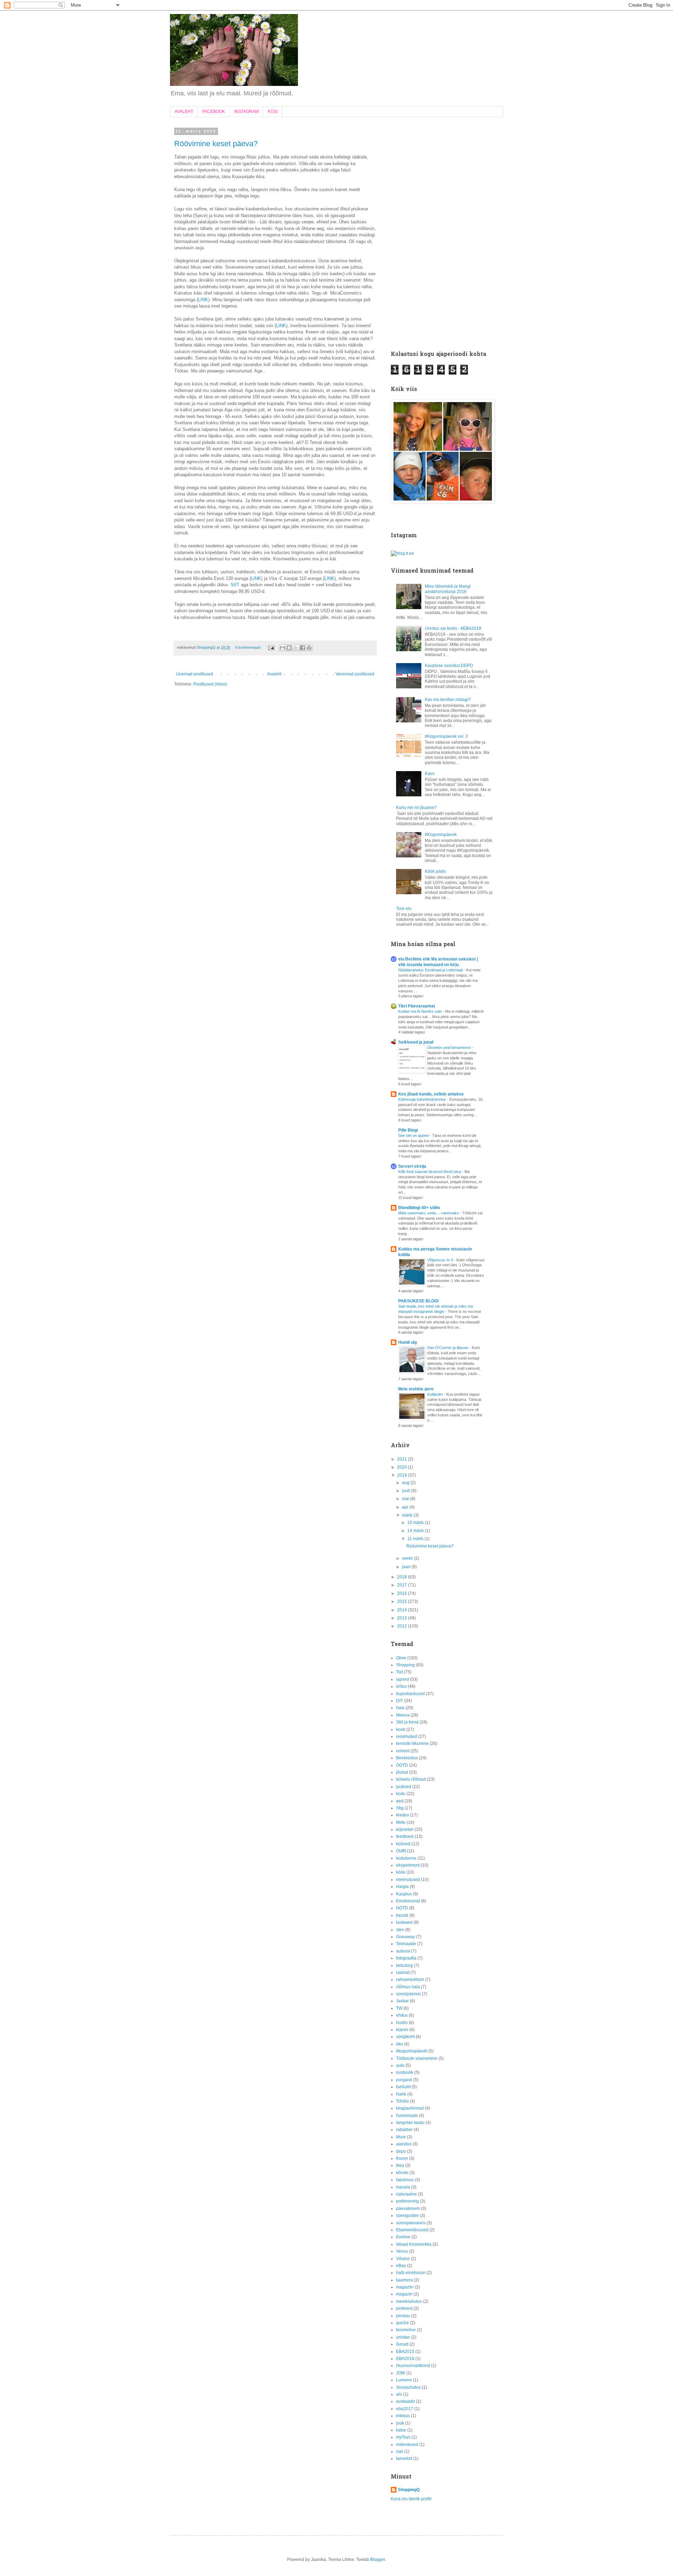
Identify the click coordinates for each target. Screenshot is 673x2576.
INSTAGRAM (246, 112)
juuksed (404, 1787)
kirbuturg (405, 1965)
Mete (401, 1822)
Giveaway (406, 1937)
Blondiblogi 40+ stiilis (419, 1208)
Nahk (401, 2094)
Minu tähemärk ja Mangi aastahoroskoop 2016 (448, 589)
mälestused (407, 2444)
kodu (401, 1794)
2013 (403, 1618)
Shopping (405, 1665)
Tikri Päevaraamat (417, 1006)
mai (406, 1499)
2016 (403, 1593)
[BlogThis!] (289, 648)
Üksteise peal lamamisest (450, 1047)
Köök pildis (435, 871)
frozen (402, 2158)
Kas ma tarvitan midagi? (448, 700)
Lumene (404, 2380)
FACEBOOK (214, 112)
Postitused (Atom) (210, 684)
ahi (399, 2394)
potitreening (407, 2201)
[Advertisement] (442, 235)
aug (406, 1483)
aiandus (404, 2144)
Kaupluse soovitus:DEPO (449, 666)
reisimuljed (407, 1737)
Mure (401, 2137)
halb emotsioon (411, 2273)
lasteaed (404, 1922)
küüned (403, 1844)
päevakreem (408, 2209)
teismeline (406, 2330)
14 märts (416, 1531)
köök (401, 1872)
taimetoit (404, 2459)
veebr (408, 1558)
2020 (403, 1467)
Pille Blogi (408, 1130)
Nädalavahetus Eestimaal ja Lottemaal (431, 970)
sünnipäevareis (411, 2223)
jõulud (402, 1772)
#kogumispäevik (412, 2051)
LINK (203, 300)
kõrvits (402, 2173)
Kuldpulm (436, 1394)
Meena (403, 1715)
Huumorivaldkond (413, 2366)
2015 (403, 1601)
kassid (402, 1915)
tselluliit (403, 2087)
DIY (400, 1701)
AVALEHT (184, 112)
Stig (400, 1808)
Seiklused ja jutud (416, 1042)
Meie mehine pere (416, 1389)
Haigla (402, 1887)
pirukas (403, 2316)
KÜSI (273, 112)
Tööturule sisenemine (417, 2058)
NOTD (402, 1908)
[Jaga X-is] (296, 648)
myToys (403, 2437)
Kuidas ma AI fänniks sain (420, 1011)
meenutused (408, 1880)
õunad (402, 2344)
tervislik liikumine (412, 1744)
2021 (403, 1459)
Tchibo (402, 2101)
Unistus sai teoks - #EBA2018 (453, 628)
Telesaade (406, 1944)
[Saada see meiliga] (283, 648)
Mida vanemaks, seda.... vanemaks (429, 1213)
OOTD (402, 1765)
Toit (399, 1672)
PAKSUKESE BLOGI (418, 1301)
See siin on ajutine (414, 1135)
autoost (403, 1951)
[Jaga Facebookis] (302, 648)
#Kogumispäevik (441, 835)
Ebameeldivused (412, 2230)
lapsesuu (405, 2180)
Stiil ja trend (407, 1722)
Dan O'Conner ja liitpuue (448, 1348)
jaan (407, 1567)
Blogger (378, 2560)
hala (400, 1708)
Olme (401, 1658)
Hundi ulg (407, 1342)
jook (400, 2423)
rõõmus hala (408, 1987)
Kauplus (404, 1894)
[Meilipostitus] (271, 647)
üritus (401, 1686)
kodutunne (406, 1858)
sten (400, 1930)
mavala (403, 2187)
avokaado (406, 2401)
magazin (404, 2294)
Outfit (401, 1851)
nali (400, 2452)
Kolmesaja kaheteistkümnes (423, 1099)
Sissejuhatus (408, 2387)
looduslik (405, 2072)
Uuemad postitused (195, 674)
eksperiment (408, 1865)
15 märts (416, 1523)
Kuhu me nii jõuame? (416, 808)
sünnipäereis (409, 1994)
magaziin (405, 2287)
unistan (403, 2337)
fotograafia (406, 1958)
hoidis (402, 2023)
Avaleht (274, 674)
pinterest (404, 2308)
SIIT (235, 585)
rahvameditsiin (410, 1980)
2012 (403, 1626)
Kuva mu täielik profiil (411, 2499)
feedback (405, 1836)
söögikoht (405, 2037)
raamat (403, 1973)
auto (400, 2065)
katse (401, 2430)
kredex (403, 1815)
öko (400, 2044)
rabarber (404, 2130)
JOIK (401, 2373)
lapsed (403, 1679)
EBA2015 (405, 2352)
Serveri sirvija (412, 1166)
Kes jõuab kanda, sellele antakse (431, 1094)
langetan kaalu (410, 2123)
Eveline (403, 2237)
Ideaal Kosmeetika (414, 2244)
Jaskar (402, 2001)
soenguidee (407, 2216)
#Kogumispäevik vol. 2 (446, 736)
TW (399, 2008)
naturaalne (406, 2194)
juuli (407, 1491)
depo (401, 2151)
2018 (403, 1577)
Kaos (430, 774)
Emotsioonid (408, 1901)
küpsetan (405, 1829)
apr (406, 1507)
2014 (403, 1610)
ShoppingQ (409, 2490)
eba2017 (405, 2409)
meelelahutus (409, 2301)
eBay (401, 2266)
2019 (403, 1475)
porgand (404, 2080)
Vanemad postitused (355, 674)
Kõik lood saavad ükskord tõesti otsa (430, 1172)
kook (401, 1729)
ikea (400, 2165)
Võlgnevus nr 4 (441, 1260)
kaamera (405, 2280)
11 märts (416, 1539)
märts (408, 1515)
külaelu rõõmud (411, 1779)
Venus (402, 2251)
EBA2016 (405, 2359)
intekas (403, 2416)
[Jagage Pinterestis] (309, 648)
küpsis (402, 2030)
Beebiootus (407, 1758)
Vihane (403, 2259)
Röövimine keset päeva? (216, 144)
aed (400, 1801)
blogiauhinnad (410, 2108)
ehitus (402, 2015)
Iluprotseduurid (410, 1694)
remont (403, 1751)
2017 (403, 1585)
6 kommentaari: (249, 647)
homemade (407, 2116)
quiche (403, 2323)
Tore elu (404, 909)
